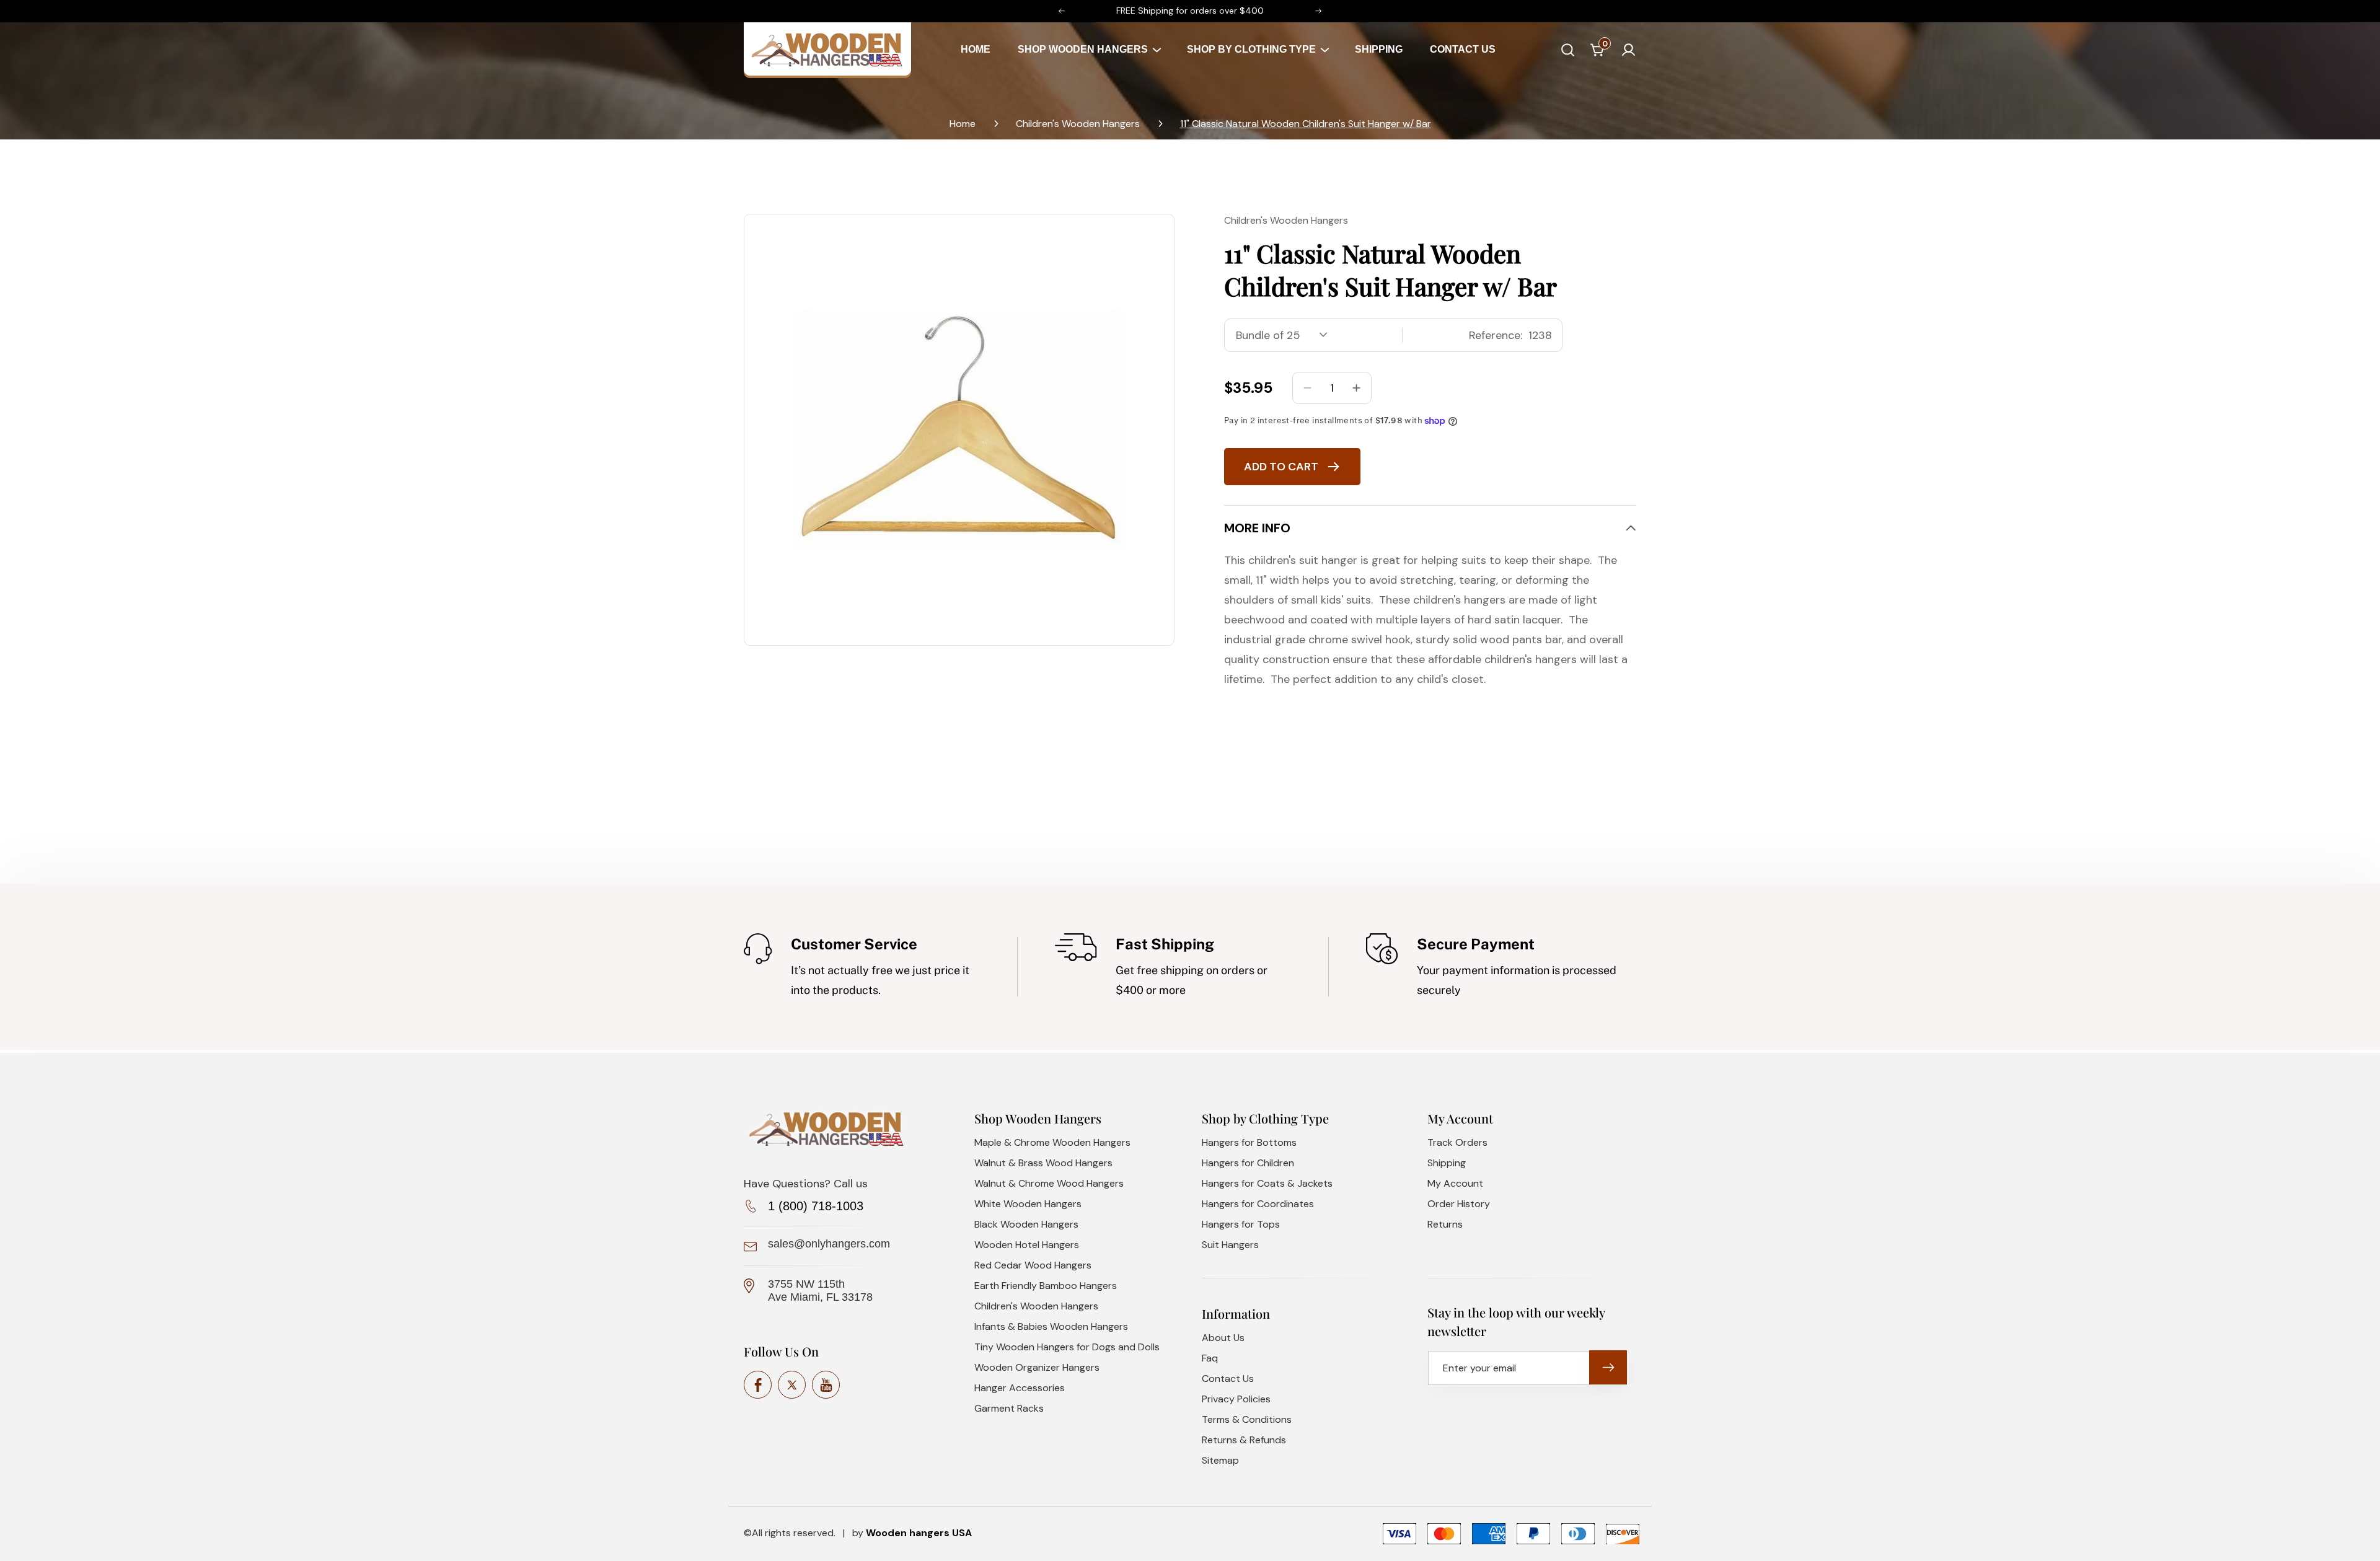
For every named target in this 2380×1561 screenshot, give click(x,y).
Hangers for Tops (1241, 1224)
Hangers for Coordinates (1258, 1204)
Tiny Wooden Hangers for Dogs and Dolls (1067, 1347)
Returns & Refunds (1244, 1440)
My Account (1455, 1183)
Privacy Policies (1236, 1399)
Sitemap (1220, 1460)
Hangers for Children (1248, 1163)
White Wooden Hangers (1028, 1204)
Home (963, 124)
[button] (1088, 50)
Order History (1459, 1204)
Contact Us (1228, 1379)
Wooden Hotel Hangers (1027, 1245)
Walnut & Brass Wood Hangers (1043, 1163)
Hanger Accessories (1020, 1388)
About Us (1223, 1338)
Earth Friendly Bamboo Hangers (1046, 1286)
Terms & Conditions (1247, 1419)
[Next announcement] (1318, 11)
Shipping (1447, 1163)
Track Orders (1457, 1142)
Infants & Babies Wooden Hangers (1051, 1326)
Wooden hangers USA (919, 1533)
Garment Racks (1009, 1408)
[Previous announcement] (1062, 11)
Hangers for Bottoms (1249, 1142)
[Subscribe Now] (1608, 1367)
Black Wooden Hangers (1026, 1224)
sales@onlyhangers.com (829, 1244)
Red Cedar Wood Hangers (1033, 1265)
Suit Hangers (1230, 1245)
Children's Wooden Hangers (1078, 124)
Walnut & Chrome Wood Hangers (1049, 1183)
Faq (1210, 1358)
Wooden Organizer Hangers (1037, 1367)
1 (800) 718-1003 (816, 1206)
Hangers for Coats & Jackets (1267, 1183)
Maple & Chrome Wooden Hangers (1052, 1142)
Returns (1445, 1224)
